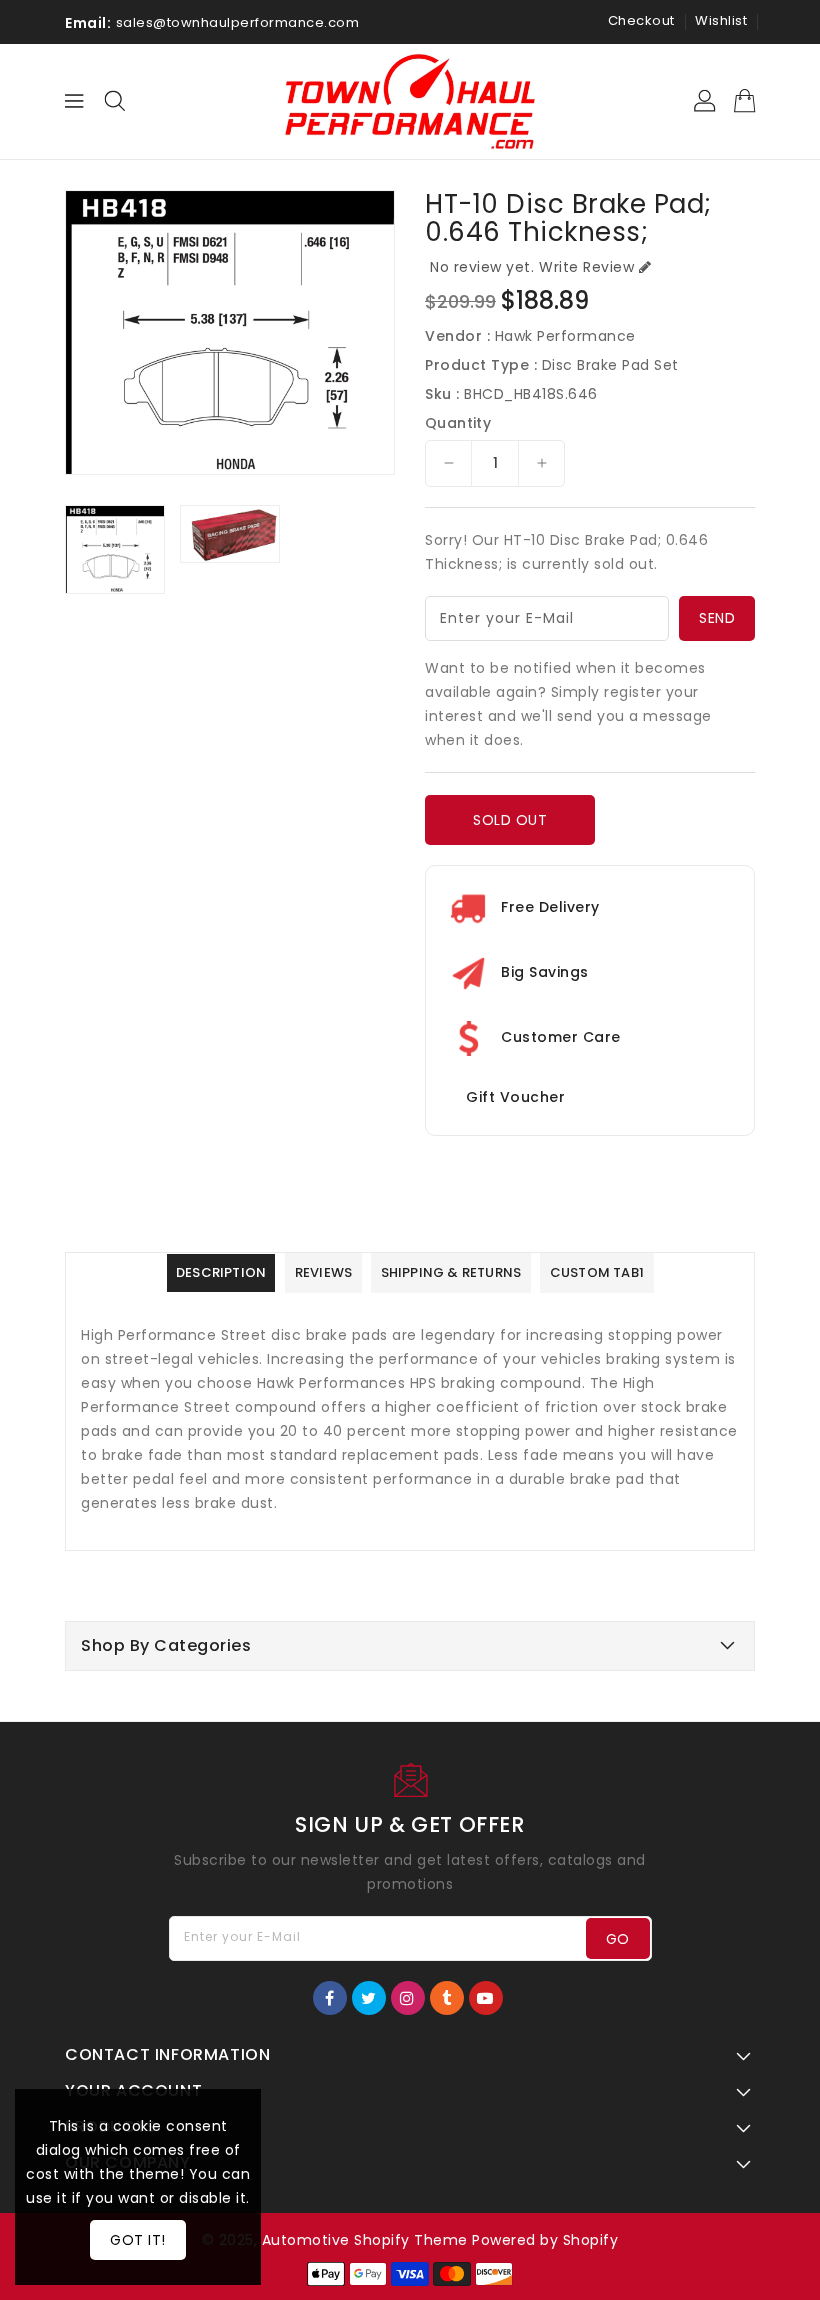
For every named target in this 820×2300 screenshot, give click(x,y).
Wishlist (721, 20)
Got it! (138, 2240)
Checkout (641, 20)
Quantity (458, 423)
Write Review (586, 267)
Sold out (510, 820)
